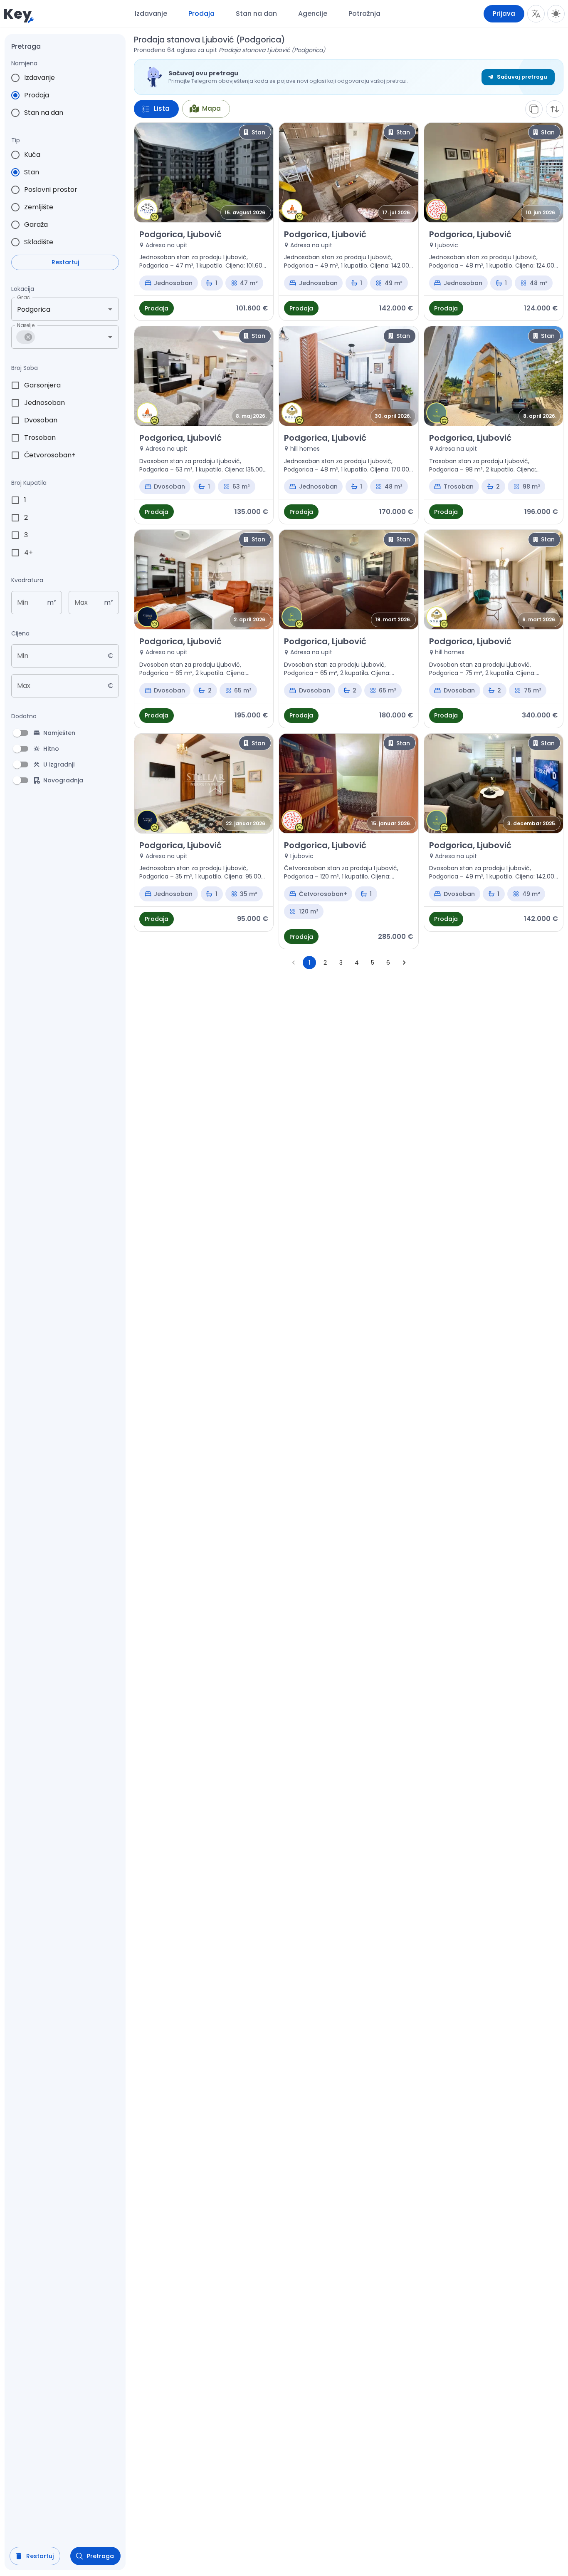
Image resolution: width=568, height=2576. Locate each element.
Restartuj (65, 262)
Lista (162, 108)
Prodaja (201, 14)
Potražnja (364, 14)
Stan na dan (256, 14)
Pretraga (100, 2556)
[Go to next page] (404, 963)
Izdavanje (151, 14)
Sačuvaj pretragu (522, 77)
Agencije (313, 14)
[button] (26, 337)
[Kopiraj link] (534, 109)
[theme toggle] (556, 14)
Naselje (26, 325)
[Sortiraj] (555, 109)
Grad (23, 297)
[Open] (110, 309)
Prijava (504, 14)
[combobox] (53, 309)
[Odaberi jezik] (536, 14)
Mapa (211, 108)
